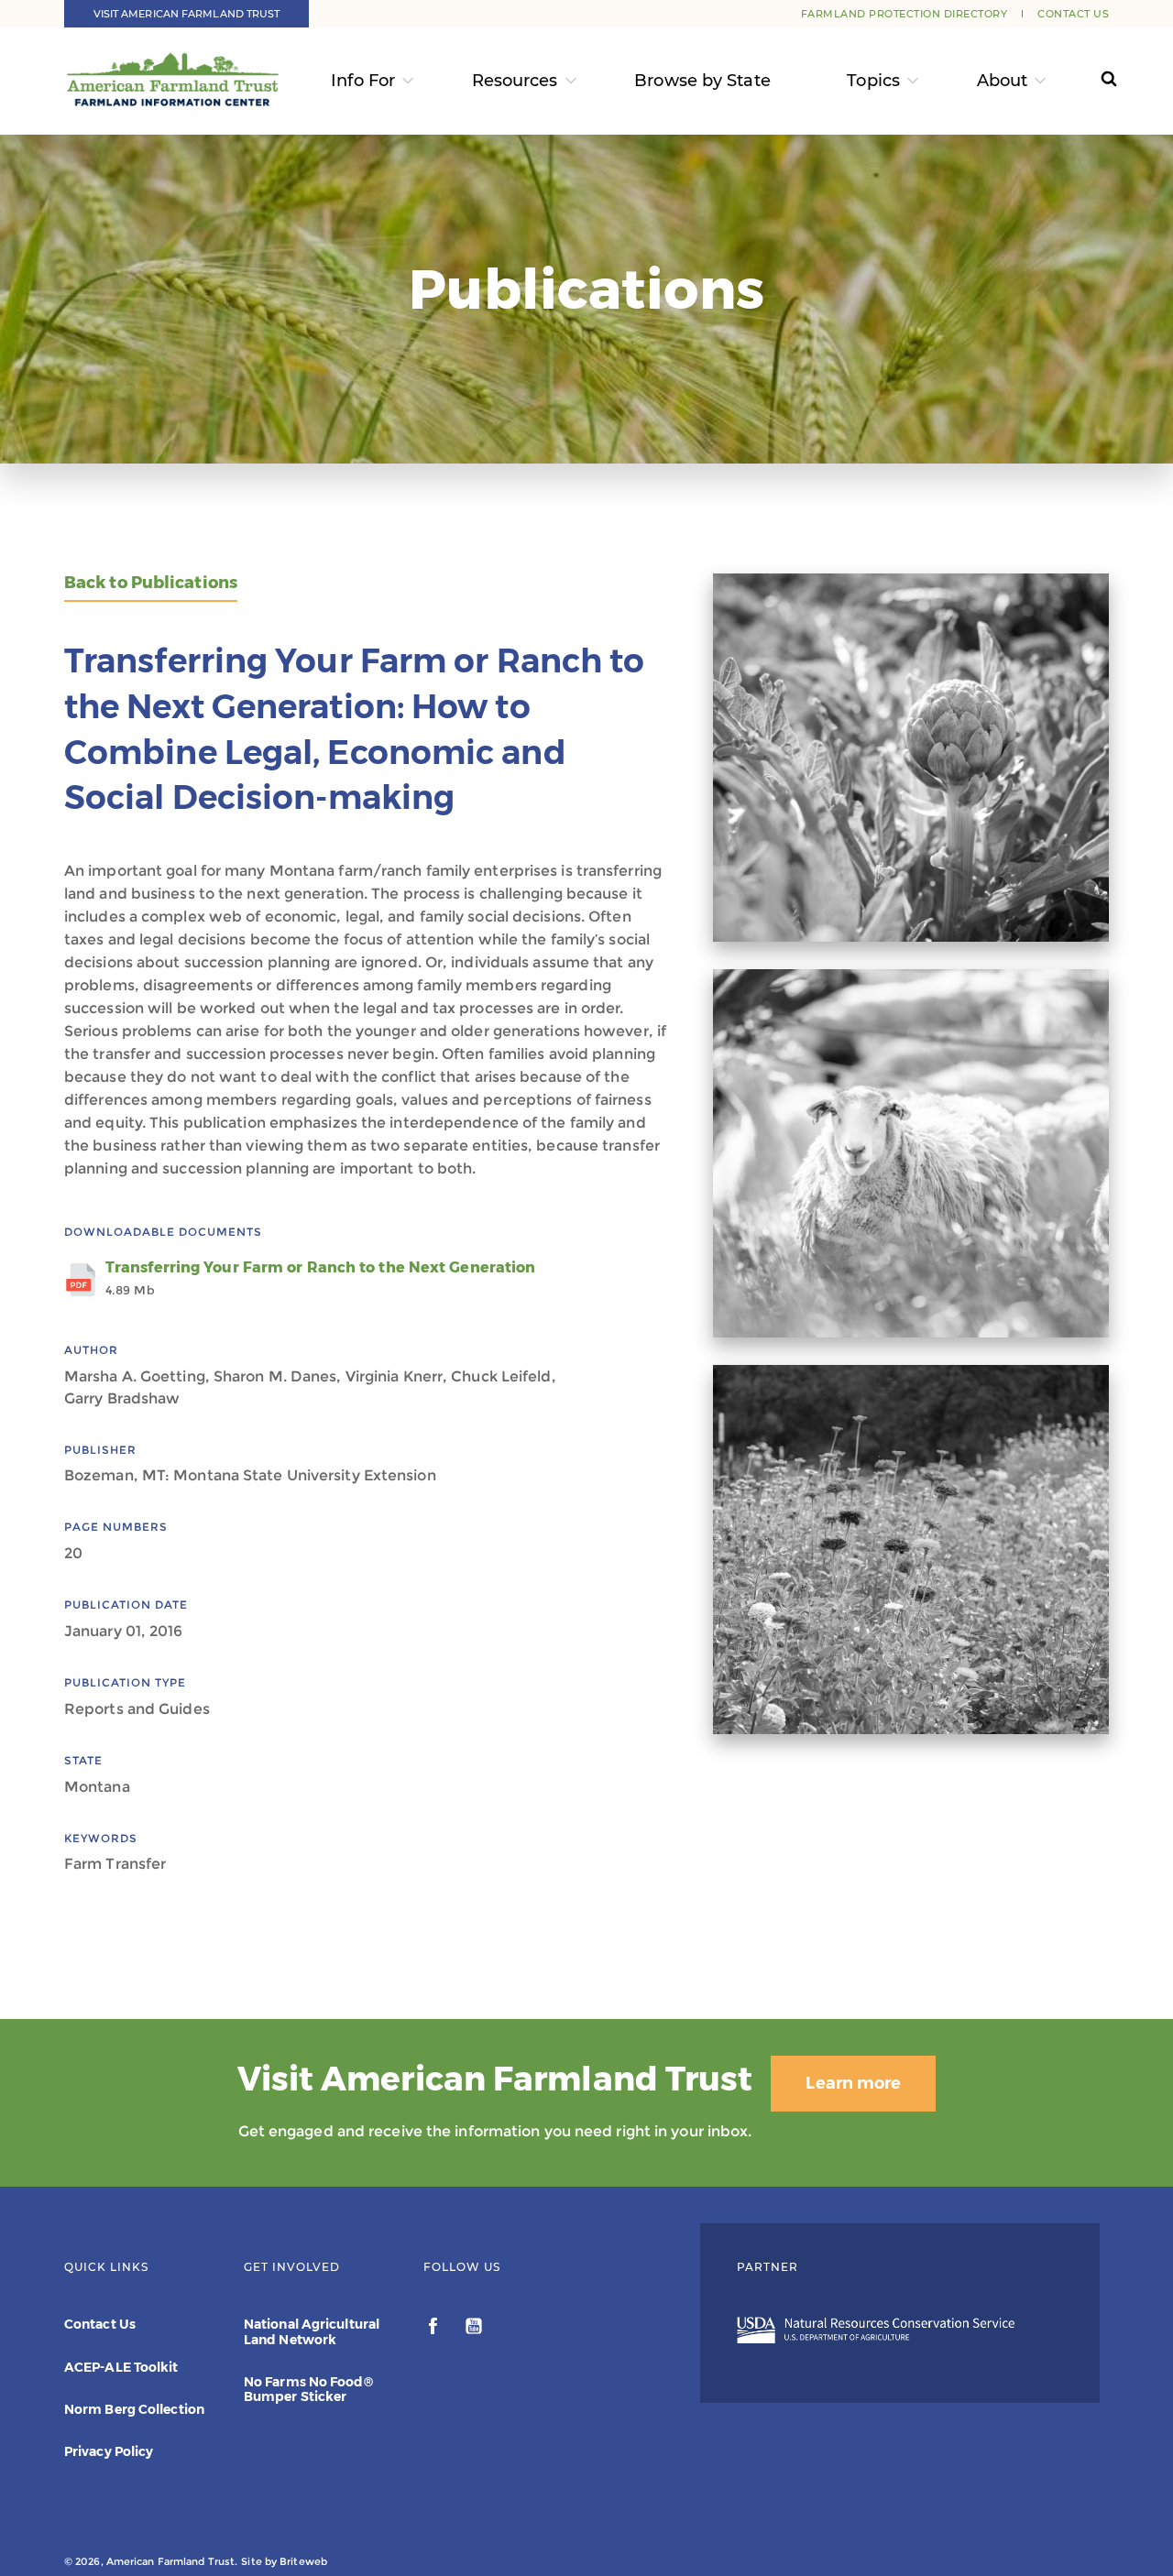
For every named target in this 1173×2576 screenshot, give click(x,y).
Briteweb (303, 2561)
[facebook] (435, 2329)
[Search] (1092, 81)
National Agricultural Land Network (312, 2331)
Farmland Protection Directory (904, 14)
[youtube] (474, 2329)
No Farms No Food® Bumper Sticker (308, 2389)
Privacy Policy (109, 2451)
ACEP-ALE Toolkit (121, 2367)
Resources (515, 81)
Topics (873, 81)
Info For (363, 81)
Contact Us (1073, 14)
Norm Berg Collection (134, 2409)
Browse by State (702, 81)
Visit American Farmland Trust (187, 14)
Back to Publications (151, 583)
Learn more (853, 2083)
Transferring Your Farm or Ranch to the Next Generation (320, 1278)
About (1003, 81)
